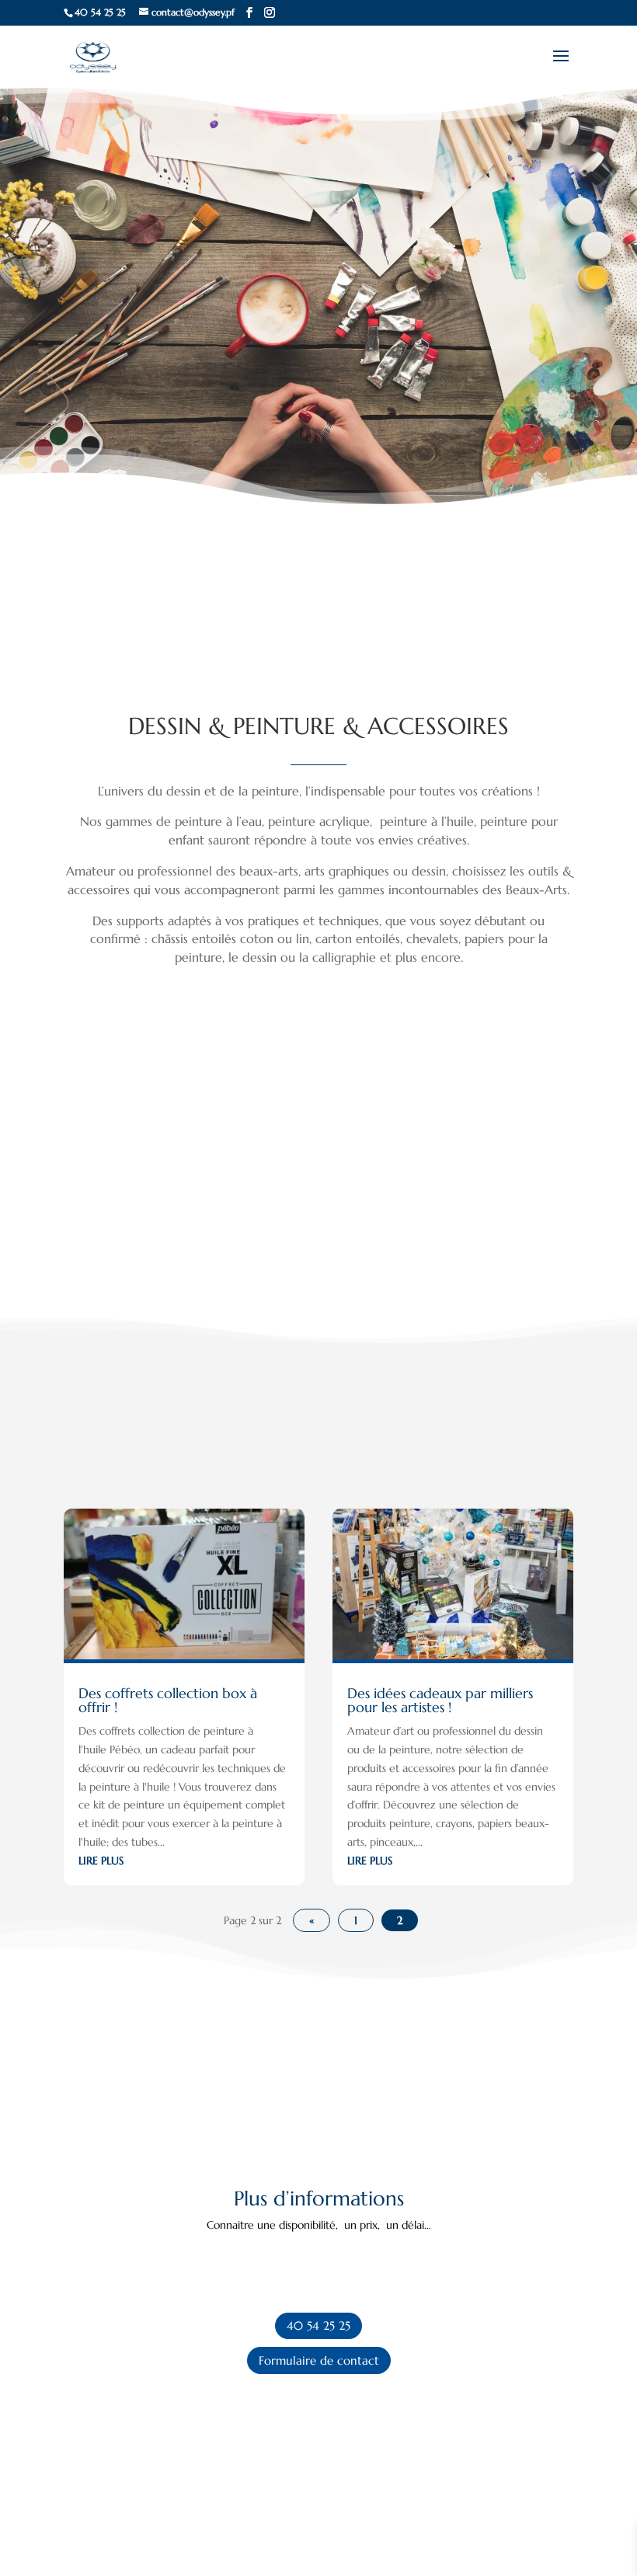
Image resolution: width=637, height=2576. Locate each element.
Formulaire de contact (319, 2360)
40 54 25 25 (318, 2325)
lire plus (101, 1861)
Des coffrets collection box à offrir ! (168, 1700)
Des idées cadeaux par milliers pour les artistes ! (440, 1700)
